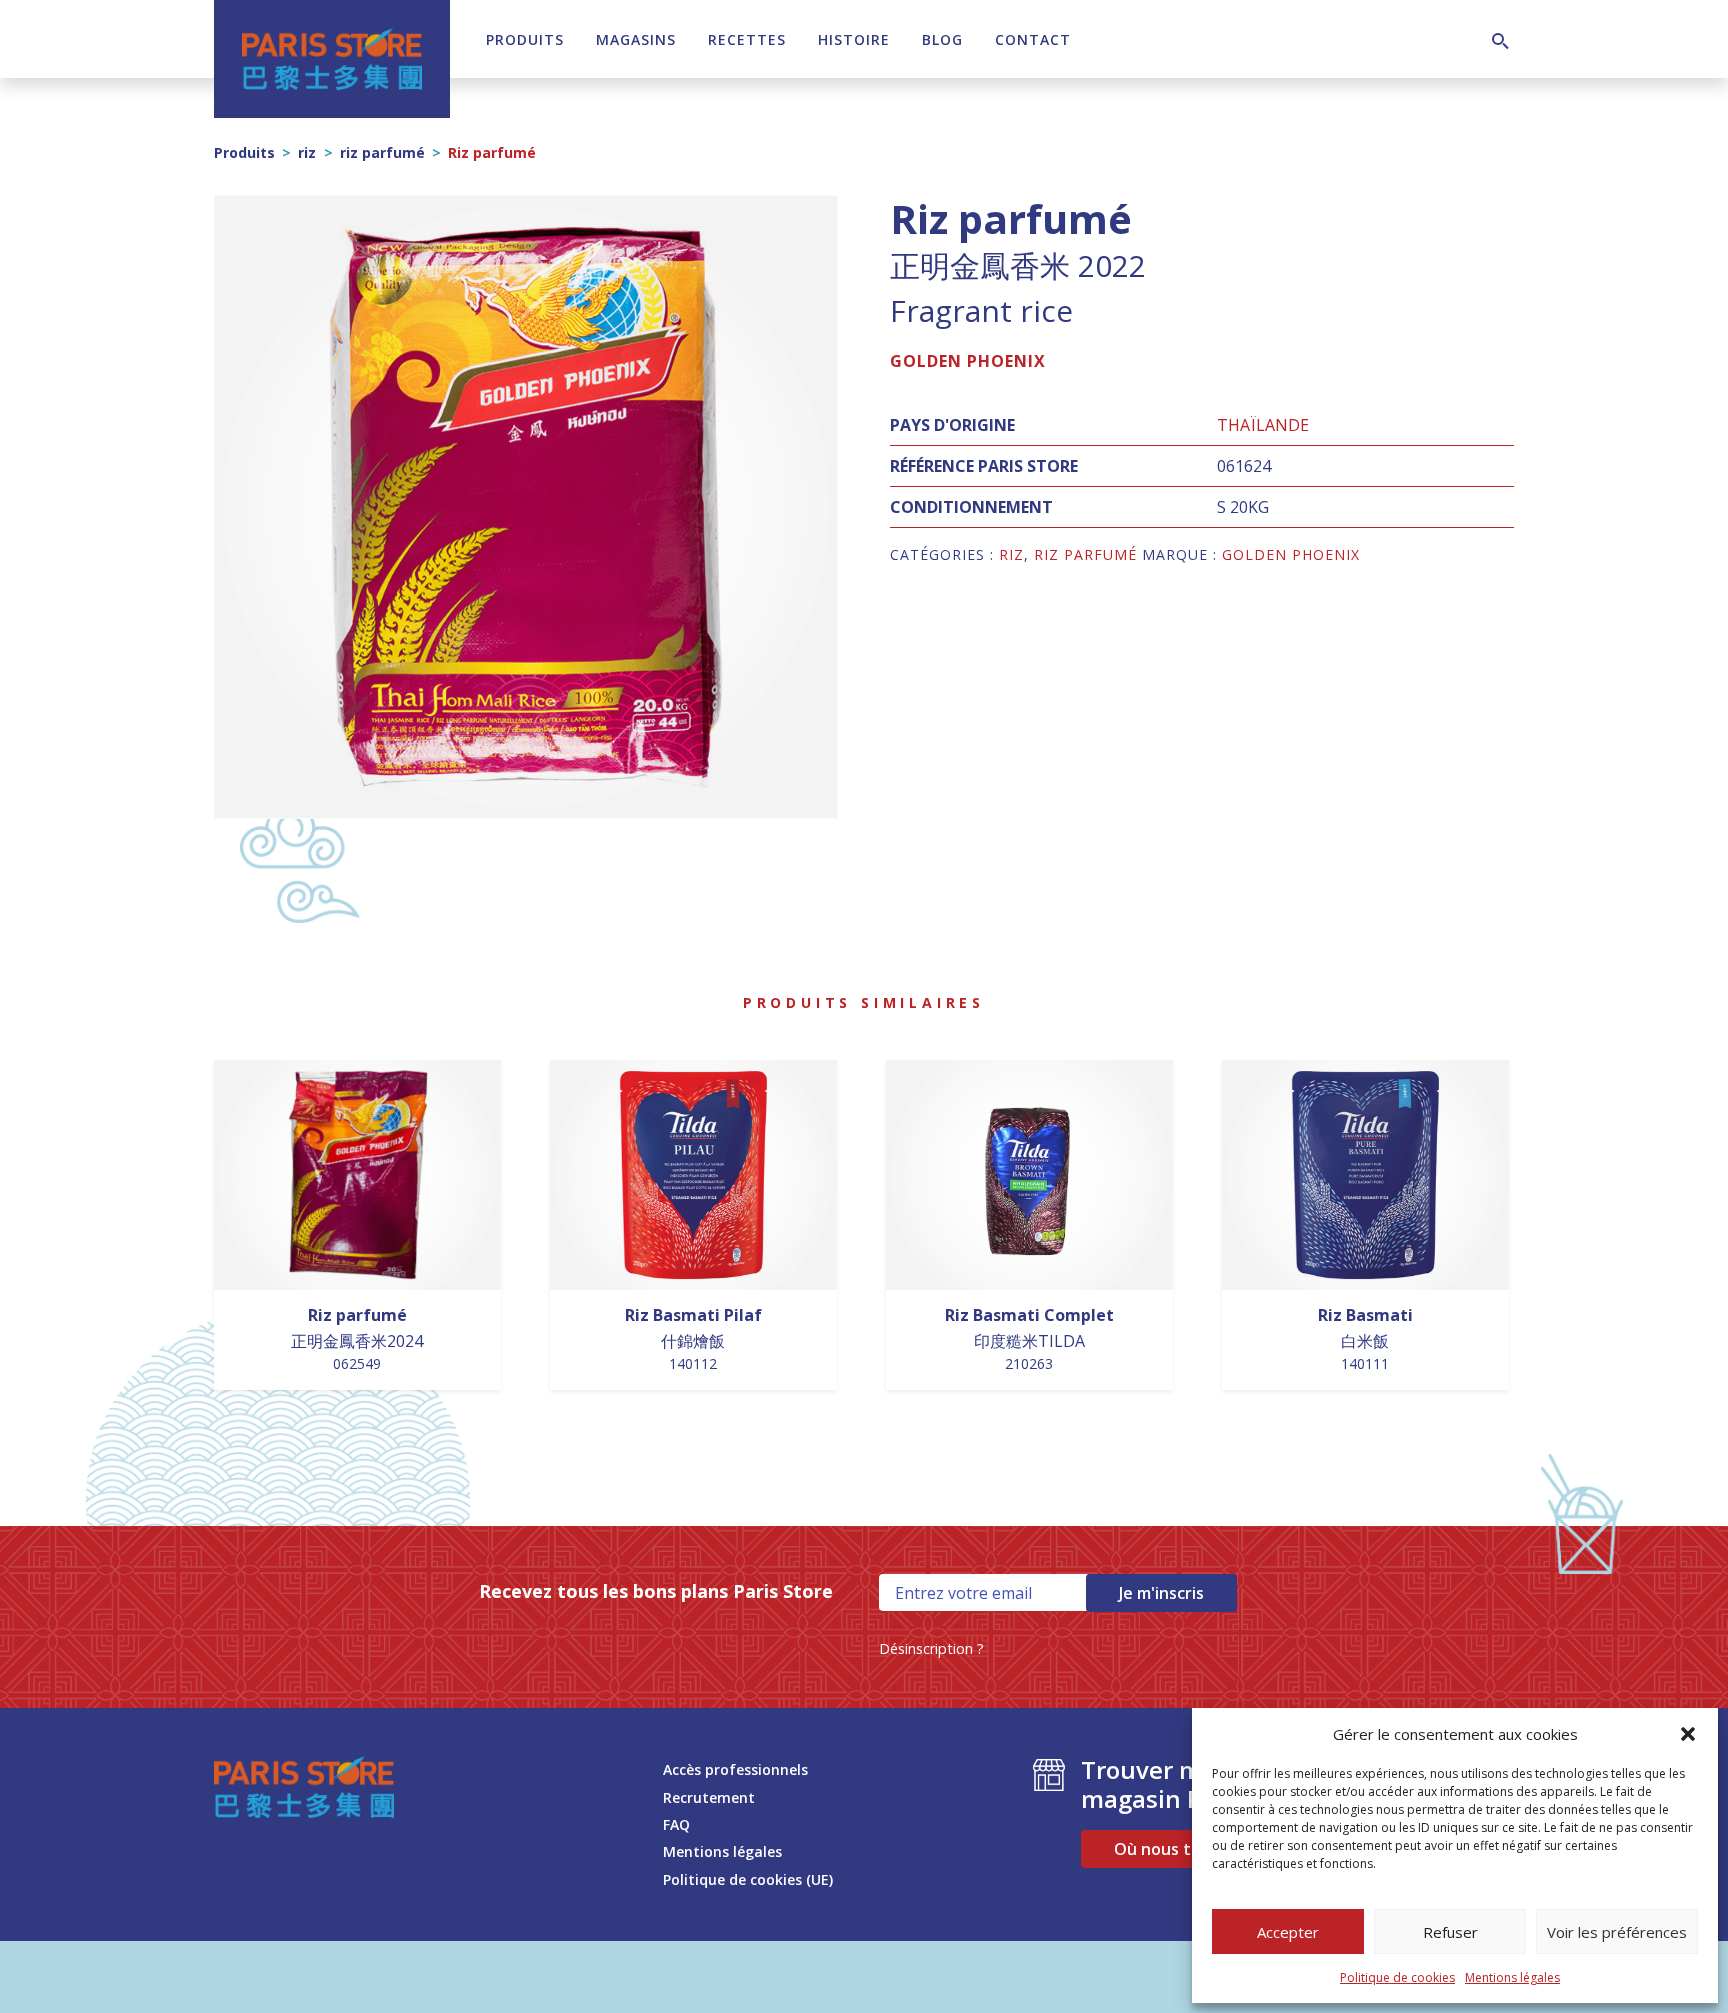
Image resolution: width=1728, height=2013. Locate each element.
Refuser (1450, 1932)
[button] (1688, 1734)
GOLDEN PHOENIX (968, 361)
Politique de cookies (1397, 1977)
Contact (1033, 39)
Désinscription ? (931, 1648)
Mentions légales (1512, 1977)
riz (307, 152)
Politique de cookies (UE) (748, 1879)
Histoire (854, 39)
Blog (942, 39)
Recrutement (709, 1797)
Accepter (1288, 1932)
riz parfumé (382, 152)
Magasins (636, 39)
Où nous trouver (1179, 1849)
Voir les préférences (1617, 1932)
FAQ (676, 1824)
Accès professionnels (735, 1769)
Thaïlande (1263, 425)
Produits (525, 39)
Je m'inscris (1161, 1593)
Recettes (747, 39)
